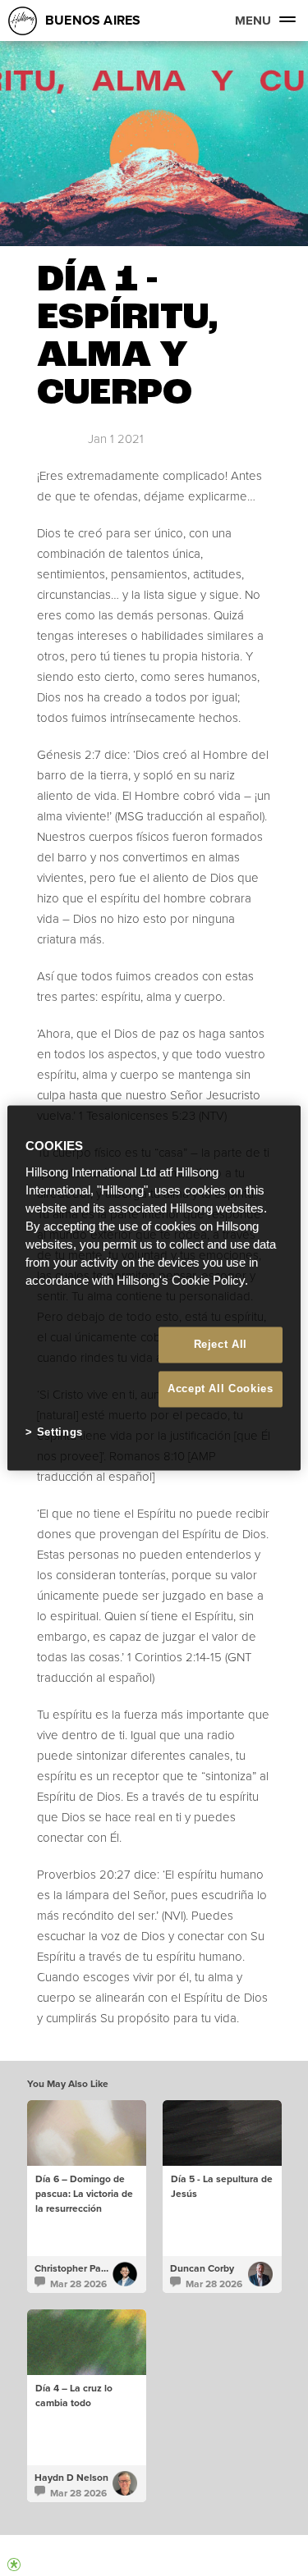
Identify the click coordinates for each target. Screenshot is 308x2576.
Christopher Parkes (77, 2268)
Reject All (221, 1344)
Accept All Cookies (221, 1388)
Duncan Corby (202, 2268)
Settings (60, 1432)
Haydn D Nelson (71, 2478)
